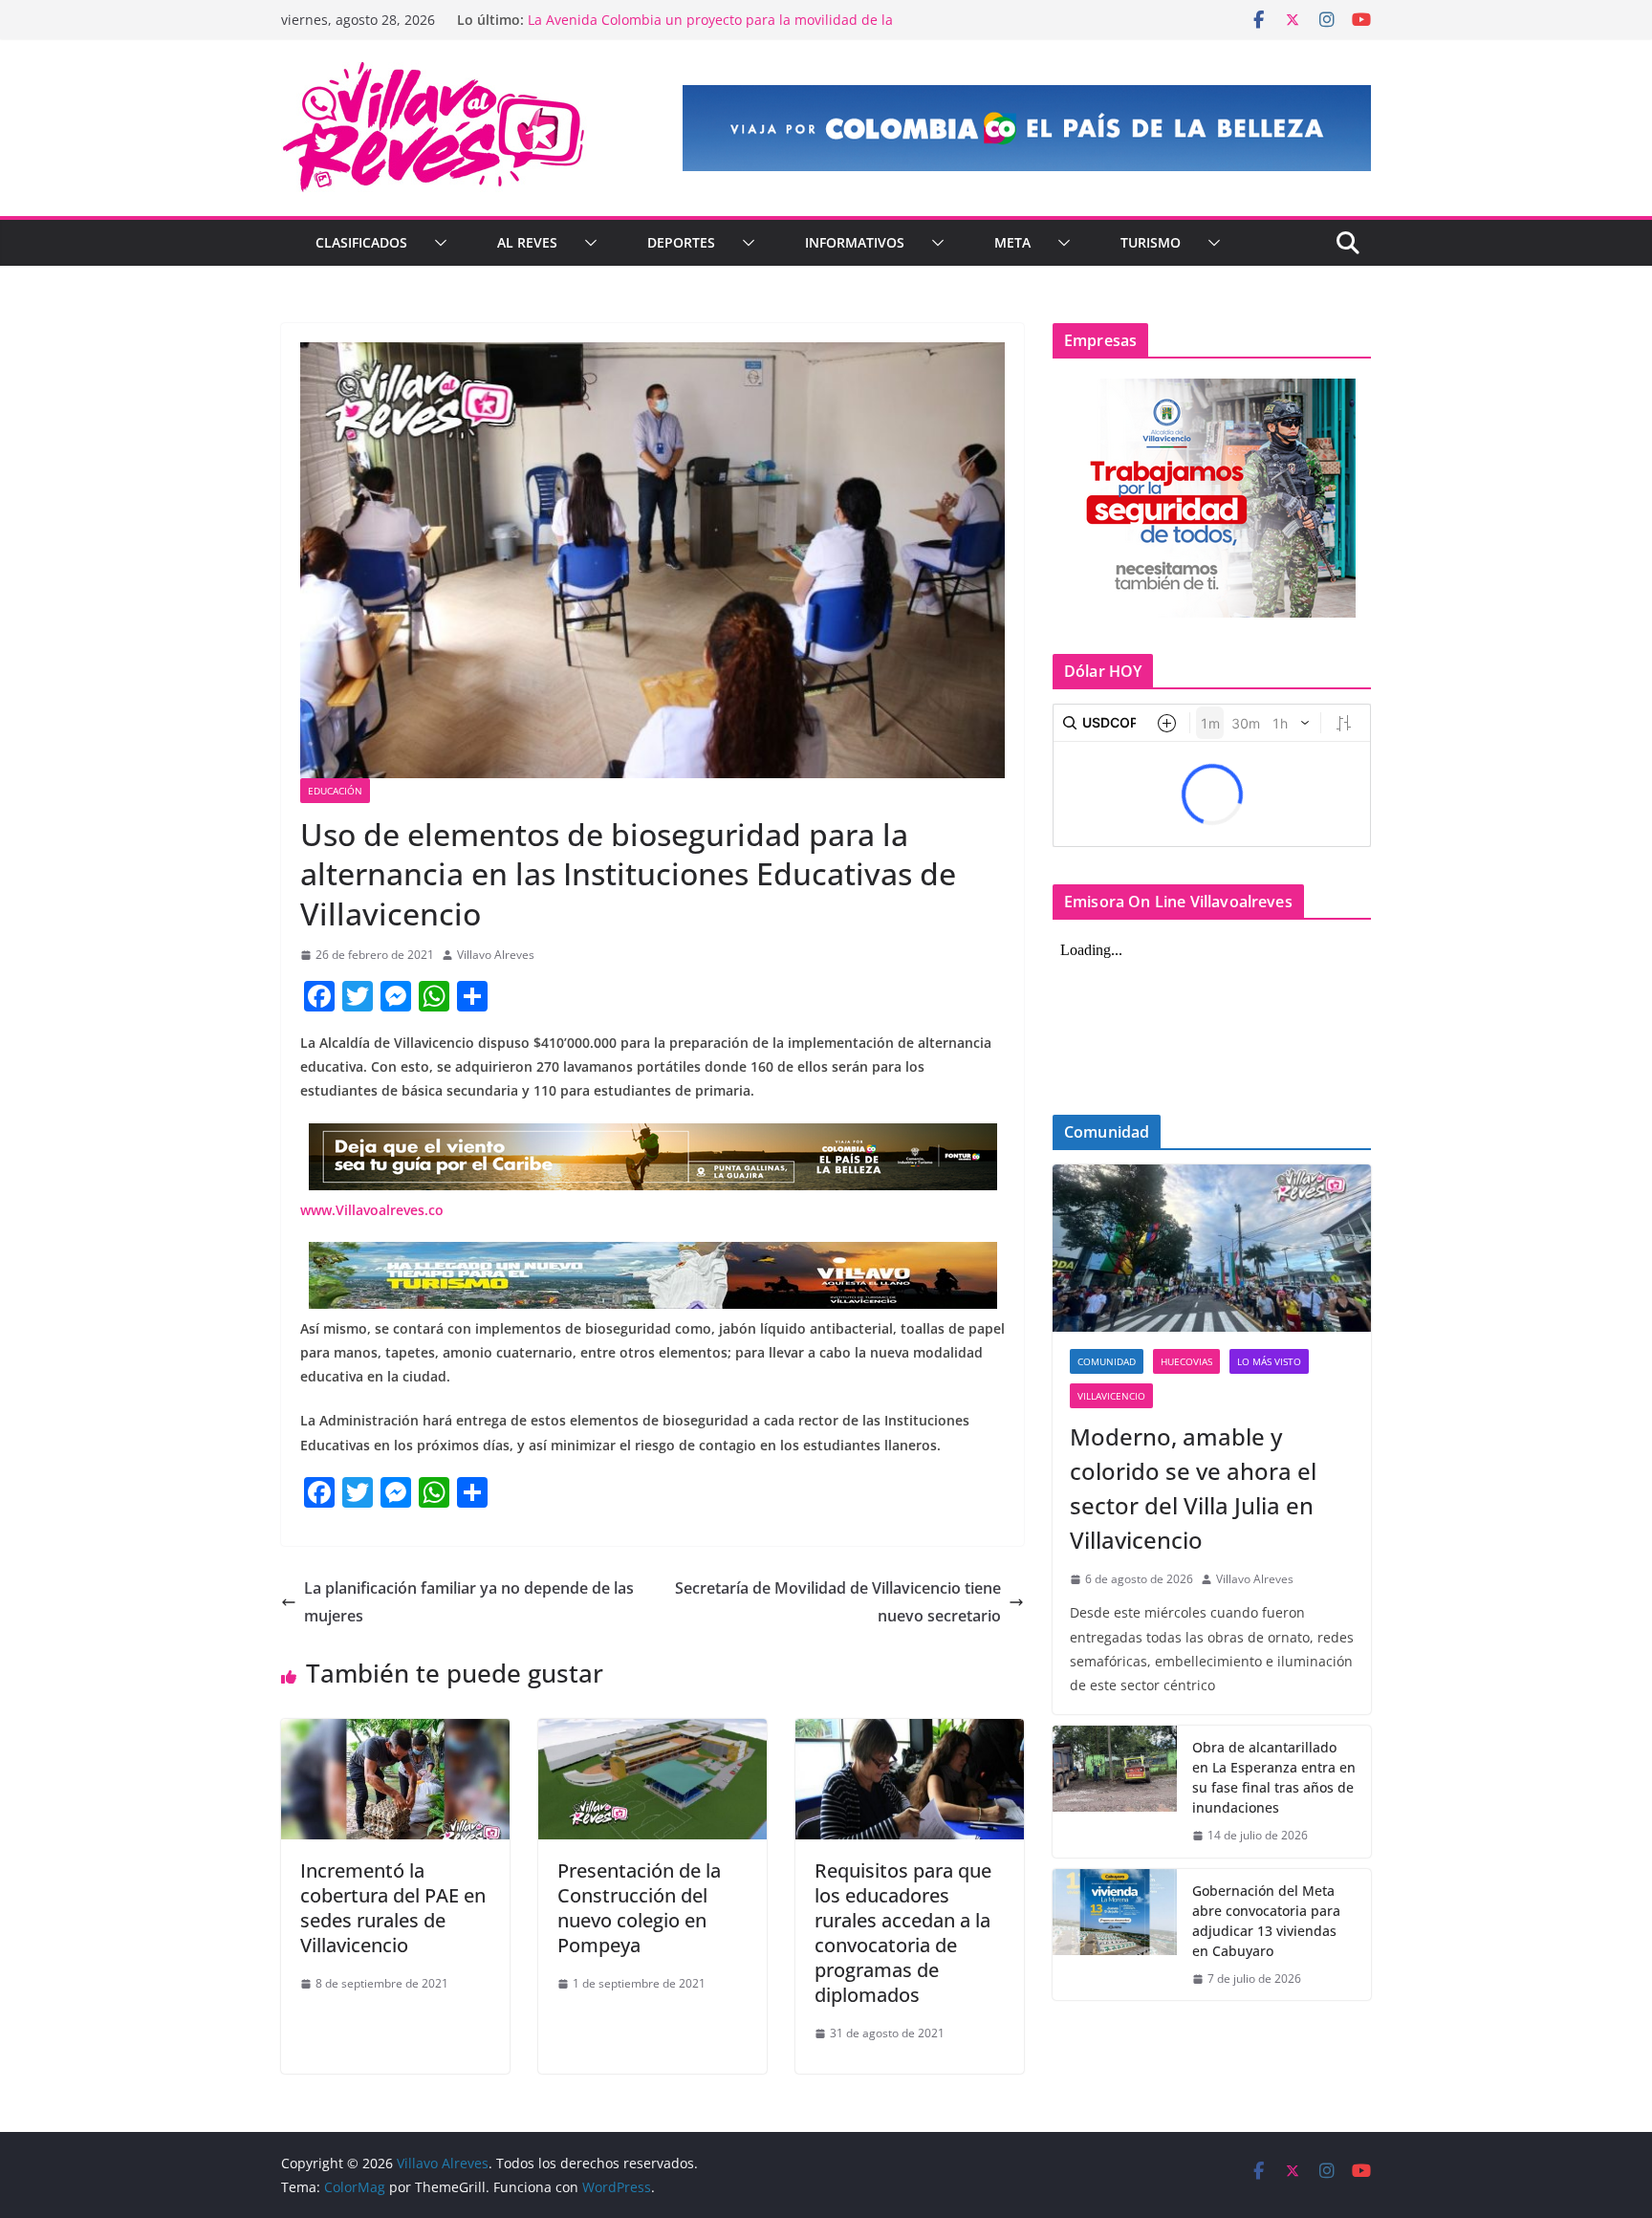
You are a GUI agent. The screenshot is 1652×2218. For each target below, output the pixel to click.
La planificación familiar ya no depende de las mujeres (469, 1602)
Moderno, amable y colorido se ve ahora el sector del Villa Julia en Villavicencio (1193, 1488)
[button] (437, 243)
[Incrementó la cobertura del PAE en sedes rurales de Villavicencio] (395, 1732)
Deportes (681, 242)
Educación (335, 791)
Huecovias (1186, 1361)
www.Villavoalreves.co (372, 1210)
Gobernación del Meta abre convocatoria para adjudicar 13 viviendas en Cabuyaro (1266, 1921)
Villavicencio (1111, 1396)
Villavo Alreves (496, 955)
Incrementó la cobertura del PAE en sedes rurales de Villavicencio (393, 1908)
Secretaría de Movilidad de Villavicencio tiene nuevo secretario (838, 1602)
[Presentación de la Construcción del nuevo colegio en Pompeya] (652, 1732)
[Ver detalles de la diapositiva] (1027, 128)
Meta (1012, 242)
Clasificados (361, 242)
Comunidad (1107, 1361)
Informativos (855, 242)
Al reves (527, 242)
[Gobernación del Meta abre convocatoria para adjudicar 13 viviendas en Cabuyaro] (1115, 1935)
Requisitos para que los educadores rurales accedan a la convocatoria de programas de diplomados (903, 1933)
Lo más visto (1269, 1361)
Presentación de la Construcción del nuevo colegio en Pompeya (639, 1908)
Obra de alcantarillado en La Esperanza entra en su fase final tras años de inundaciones (1274, 1777)
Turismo (1151, 242)
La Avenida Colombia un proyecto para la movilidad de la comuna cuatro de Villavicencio (710, 29)
